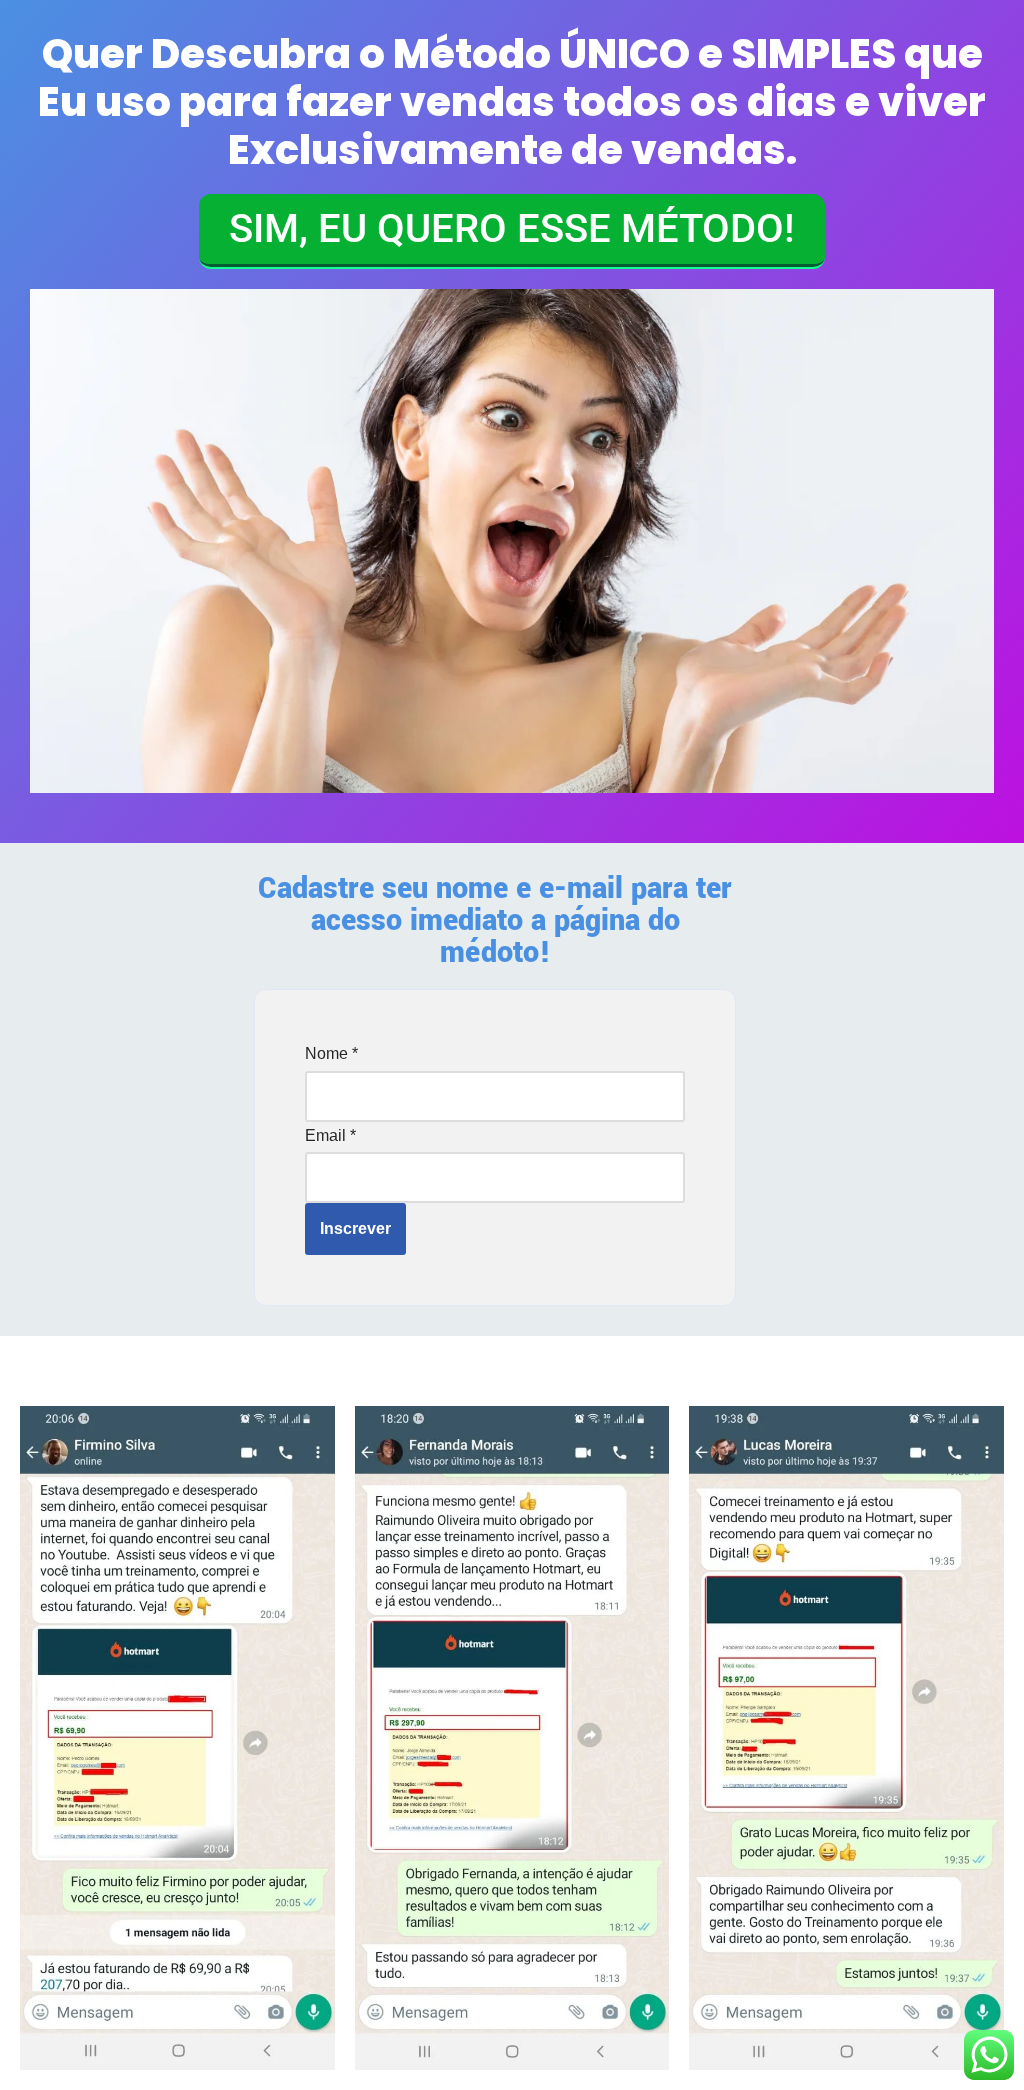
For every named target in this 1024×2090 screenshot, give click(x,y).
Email (330, 1135)
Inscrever (355, 1228)
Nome (331, 1053)
